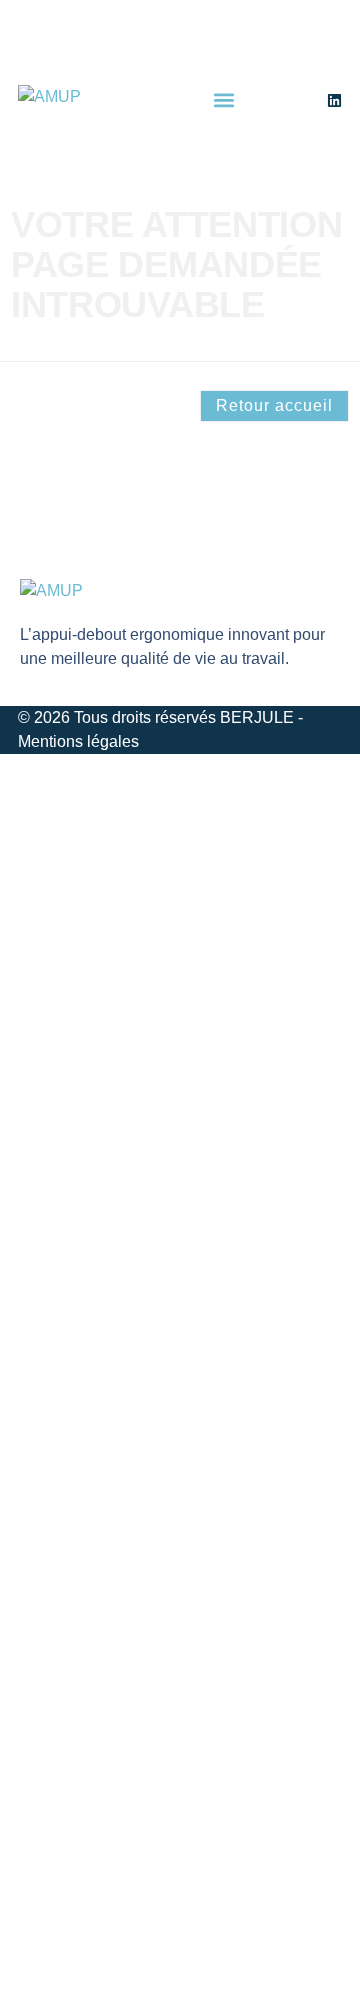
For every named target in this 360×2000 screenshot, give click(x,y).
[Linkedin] (334, 100)
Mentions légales (78, 741)
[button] (224, 100)
